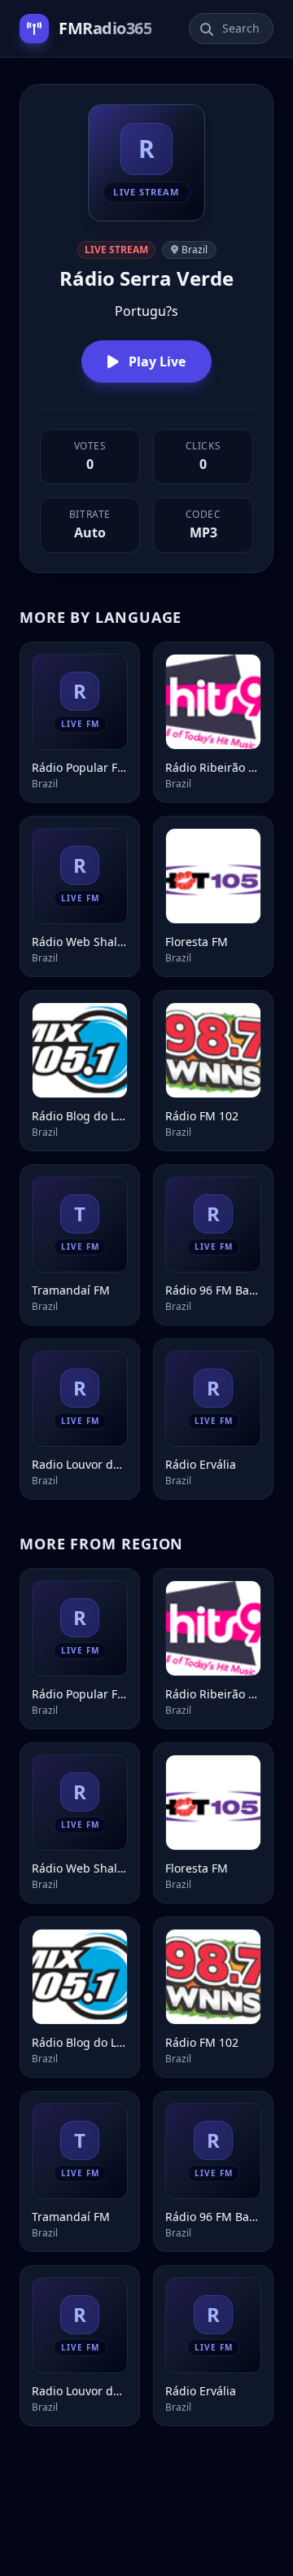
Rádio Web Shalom (80, 942)
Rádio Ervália (201, 1464)
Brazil (195, 250)
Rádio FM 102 (202, 1116)
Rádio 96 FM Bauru (213, 1290)
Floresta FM (197, 942)
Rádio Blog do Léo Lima (80, 1116)
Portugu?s (146, 311)
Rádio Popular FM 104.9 (80, 767)
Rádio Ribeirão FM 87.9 (213, 767)
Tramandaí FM (71, 1290)
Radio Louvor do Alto (80, 1464)
